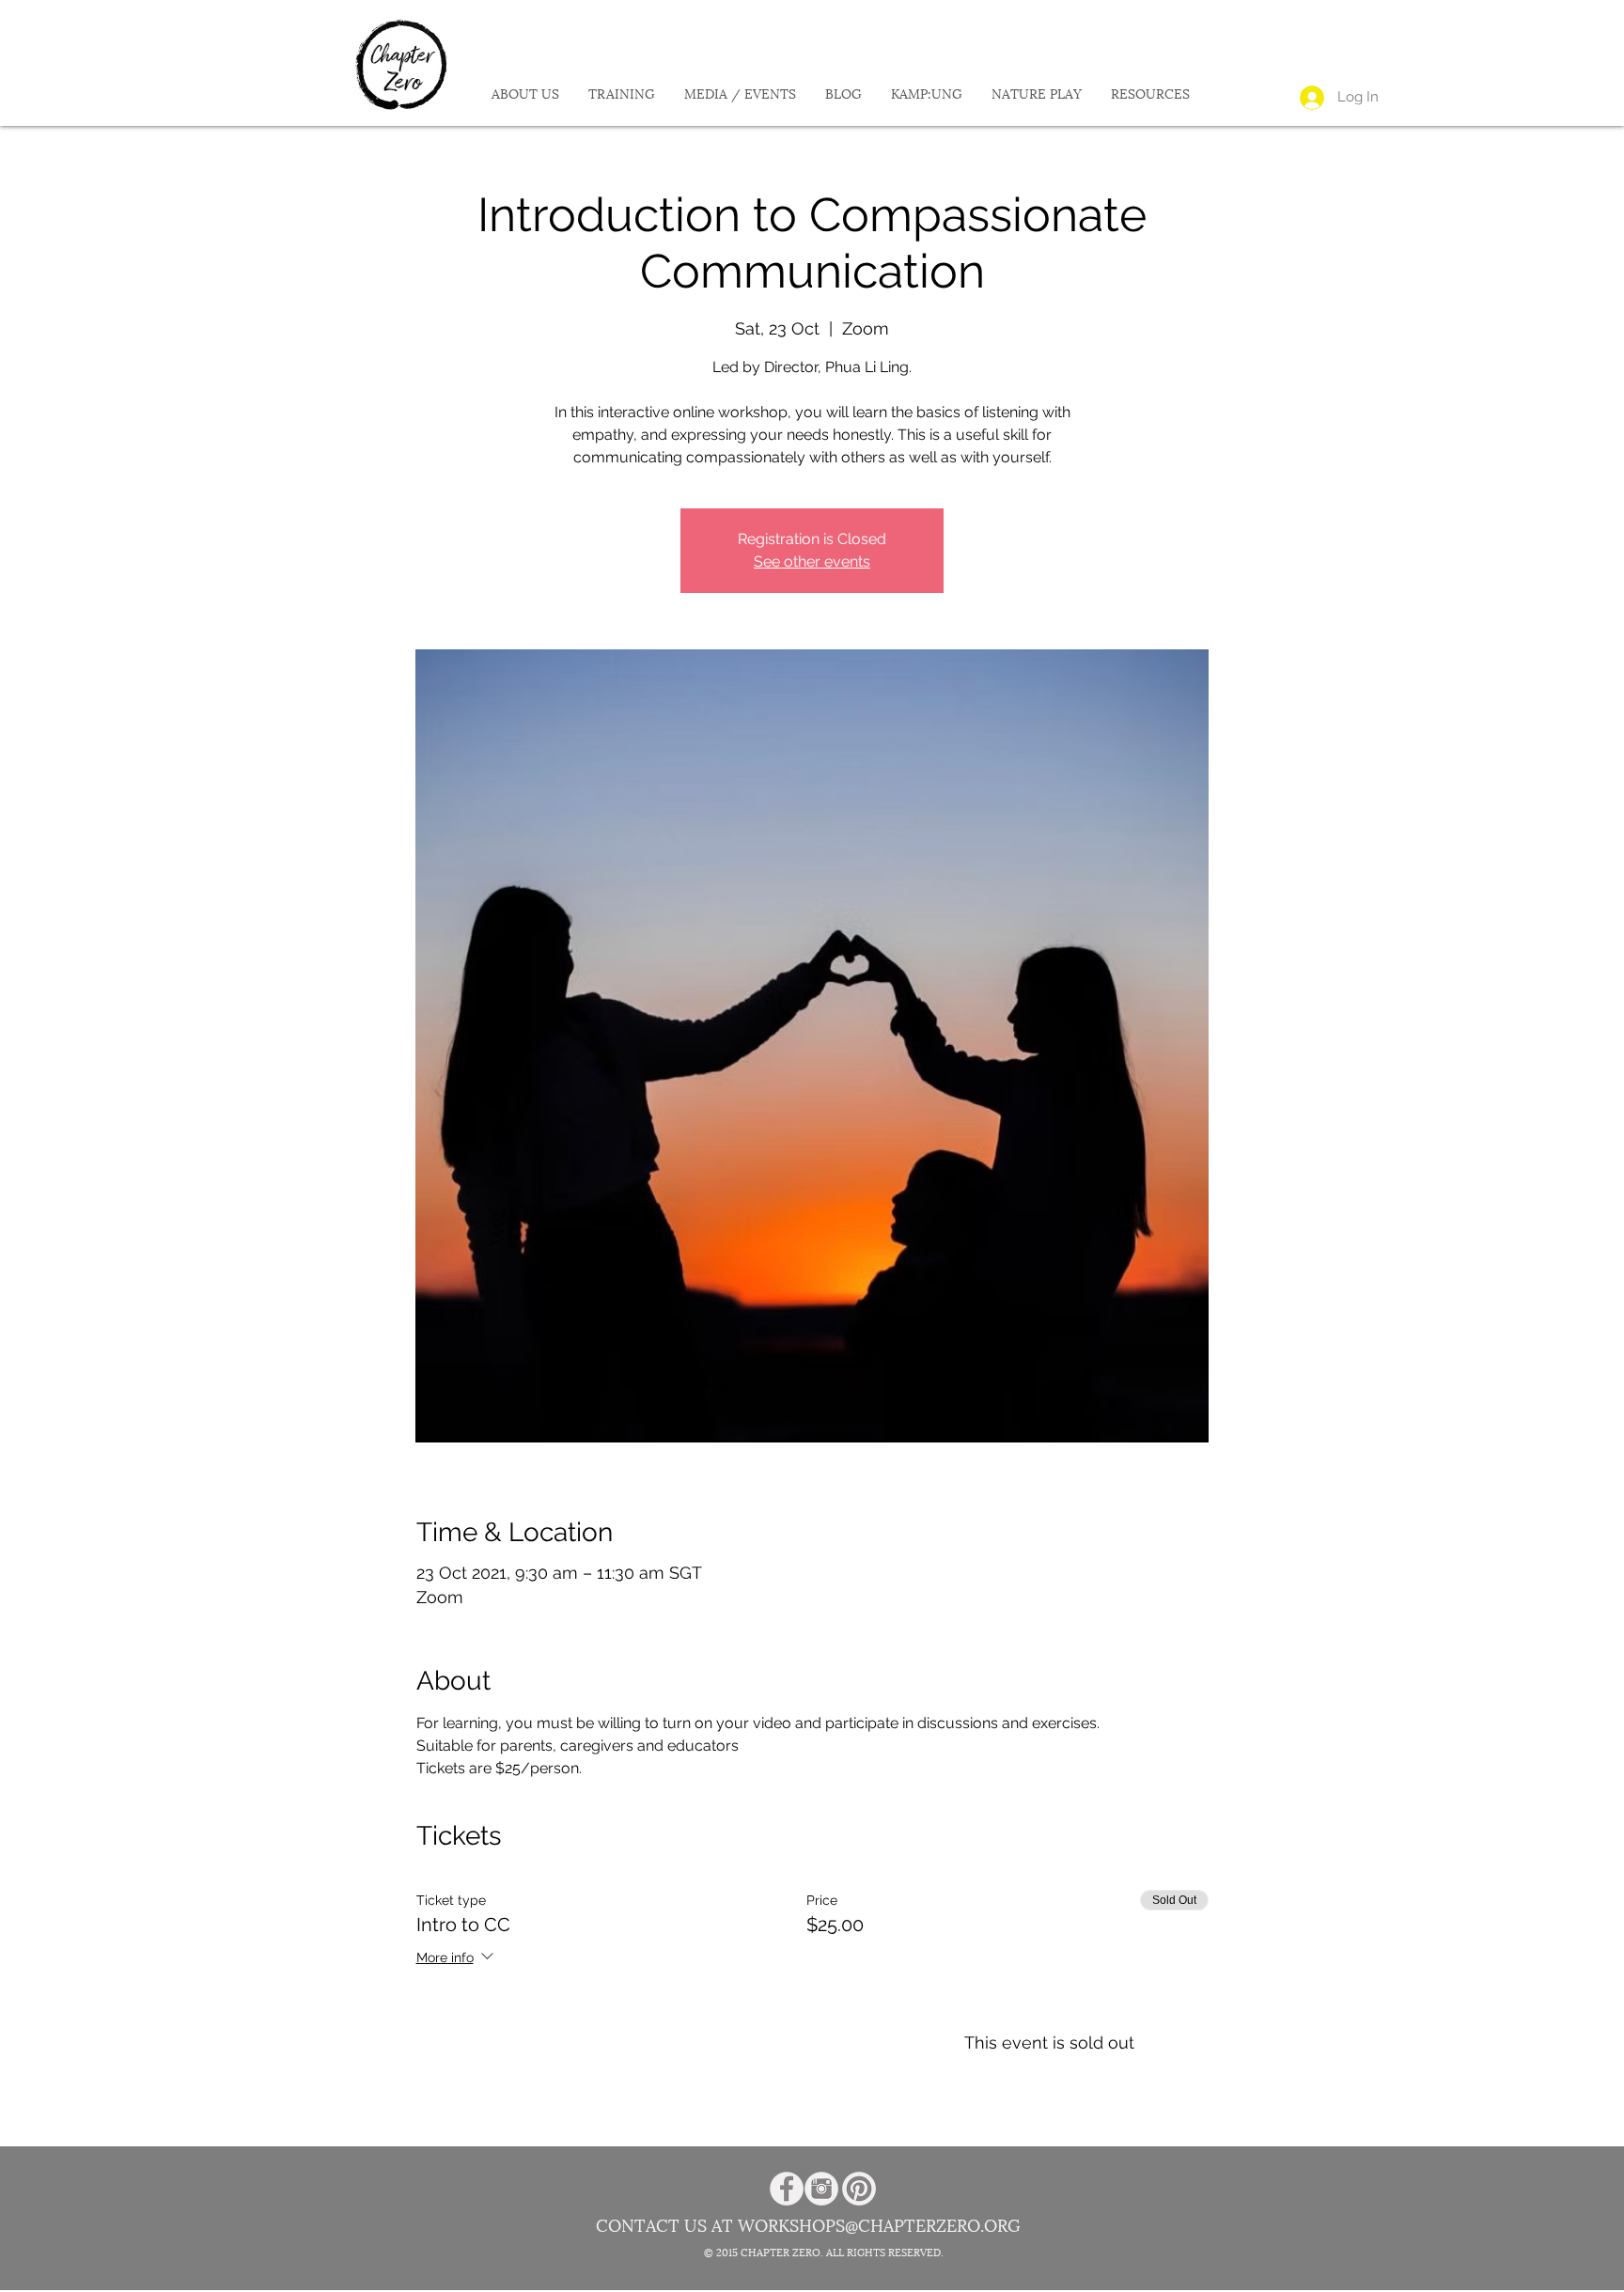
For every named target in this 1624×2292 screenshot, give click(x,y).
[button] (525, 94)
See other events (812, 561)
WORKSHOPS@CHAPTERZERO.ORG (879, 2226)
